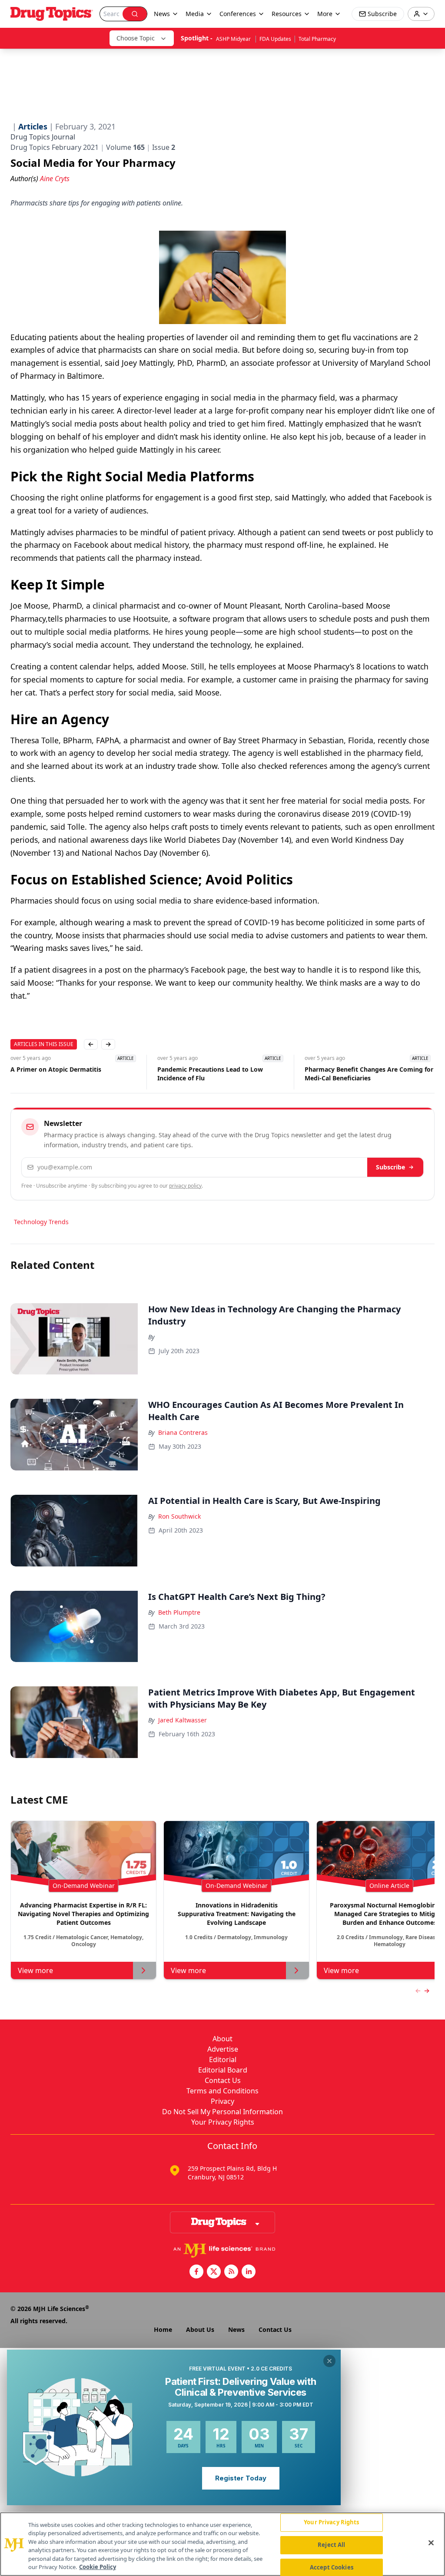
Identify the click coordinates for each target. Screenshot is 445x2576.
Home (163, 2329)
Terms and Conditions (222, 2091)
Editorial (223, 2059)
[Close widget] (329, 2361)
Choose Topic (136, 38)
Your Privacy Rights (223, 2122)
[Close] (431, 2543)
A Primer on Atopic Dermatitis (56, 1069)
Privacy (222, 2101)
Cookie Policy (98, 2567)
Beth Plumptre (179, 1612)
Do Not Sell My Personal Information (222, 2112)
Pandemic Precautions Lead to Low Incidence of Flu (210, 1074)
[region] (222, 2544)
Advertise (223, 2049)
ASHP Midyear (234, 39)
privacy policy (185, 1186)
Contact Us (223, 2080)
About (222, 2039)
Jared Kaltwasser (183, 1720)
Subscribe (390, 1167)
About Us (200, 2329)
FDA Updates (275, 39)
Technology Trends (41, 1222)
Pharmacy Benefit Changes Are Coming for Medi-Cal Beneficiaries (369, 1074)
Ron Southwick (179, 1516)
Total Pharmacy (317, 39)
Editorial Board (223, 2070)
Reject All (331, 2545)
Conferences (238, 14)
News (236, 2329)
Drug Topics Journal (43, 137)
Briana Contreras (183, 1432)
